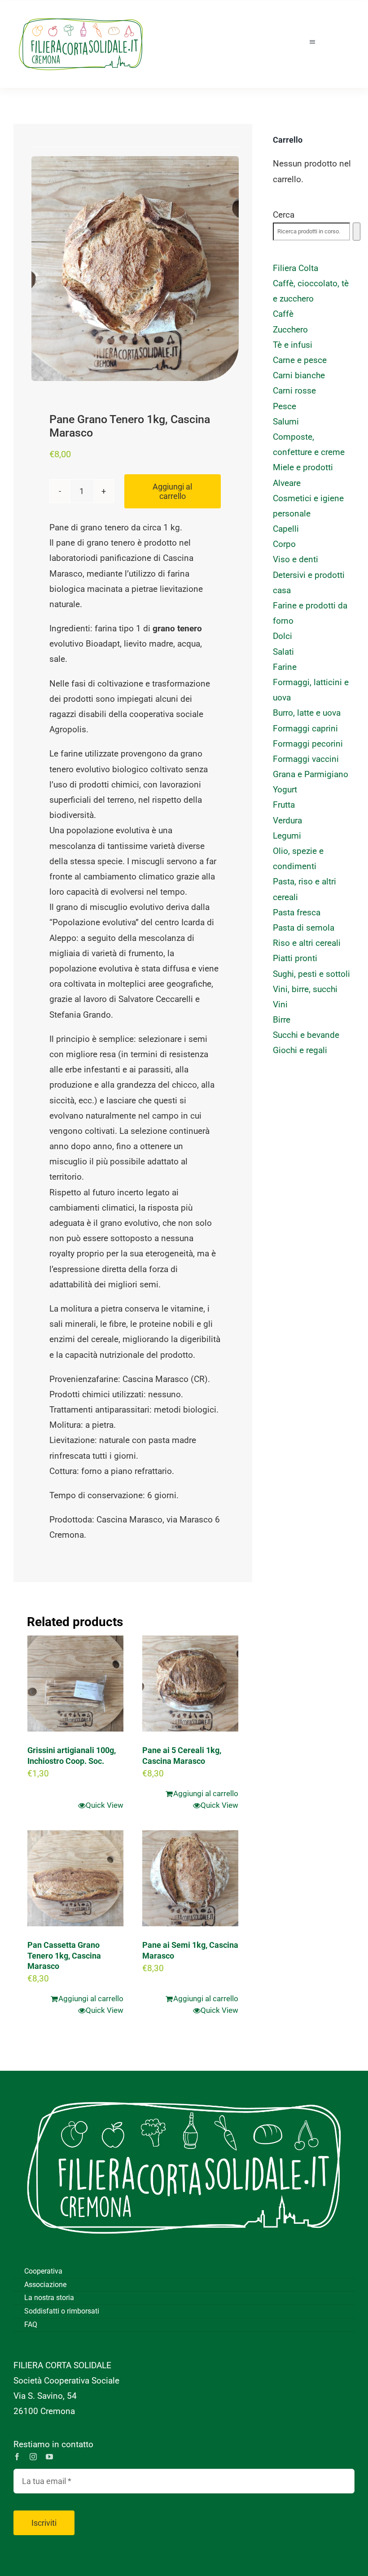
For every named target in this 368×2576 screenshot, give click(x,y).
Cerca (284, 215)
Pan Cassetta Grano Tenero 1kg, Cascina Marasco (64, 1955)
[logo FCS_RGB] (81, 14)
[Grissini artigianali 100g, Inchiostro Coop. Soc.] (75, 1684)
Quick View (105, 1805)
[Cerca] (357, 232)
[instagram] (33, 2457)
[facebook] (17, 2457)
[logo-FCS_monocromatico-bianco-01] (184, 2084)
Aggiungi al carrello (172, 491)
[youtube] (49, 2457)
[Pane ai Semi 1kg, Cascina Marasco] (190, 1878)
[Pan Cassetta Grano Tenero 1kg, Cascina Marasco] (75, 1878)
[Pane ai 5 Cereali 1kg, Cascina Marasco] (190, 1684)
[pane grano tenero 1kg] (135, 269)
